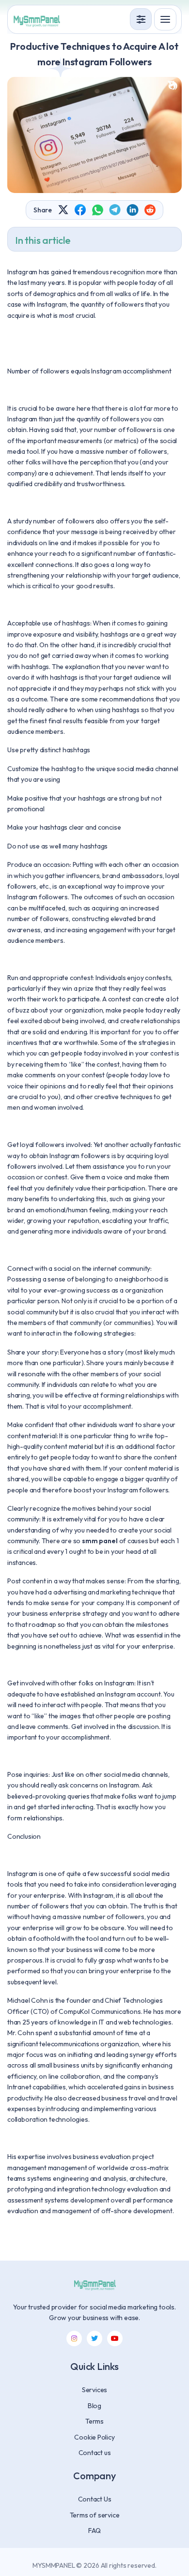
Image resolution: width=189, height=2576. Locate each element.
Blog (94, 2406)
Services (94, 2390)
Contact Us (95, 2499)
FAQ (94, 2531)
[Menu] (165, 19)
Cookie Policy (94, 2437)
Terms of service (95, 2515)
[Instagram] (74, 2338)
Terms (94, 2421)
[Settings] (141, 19)
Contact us (95, 2453)
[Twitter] (94, 2338)
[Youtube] (115, 2338)
